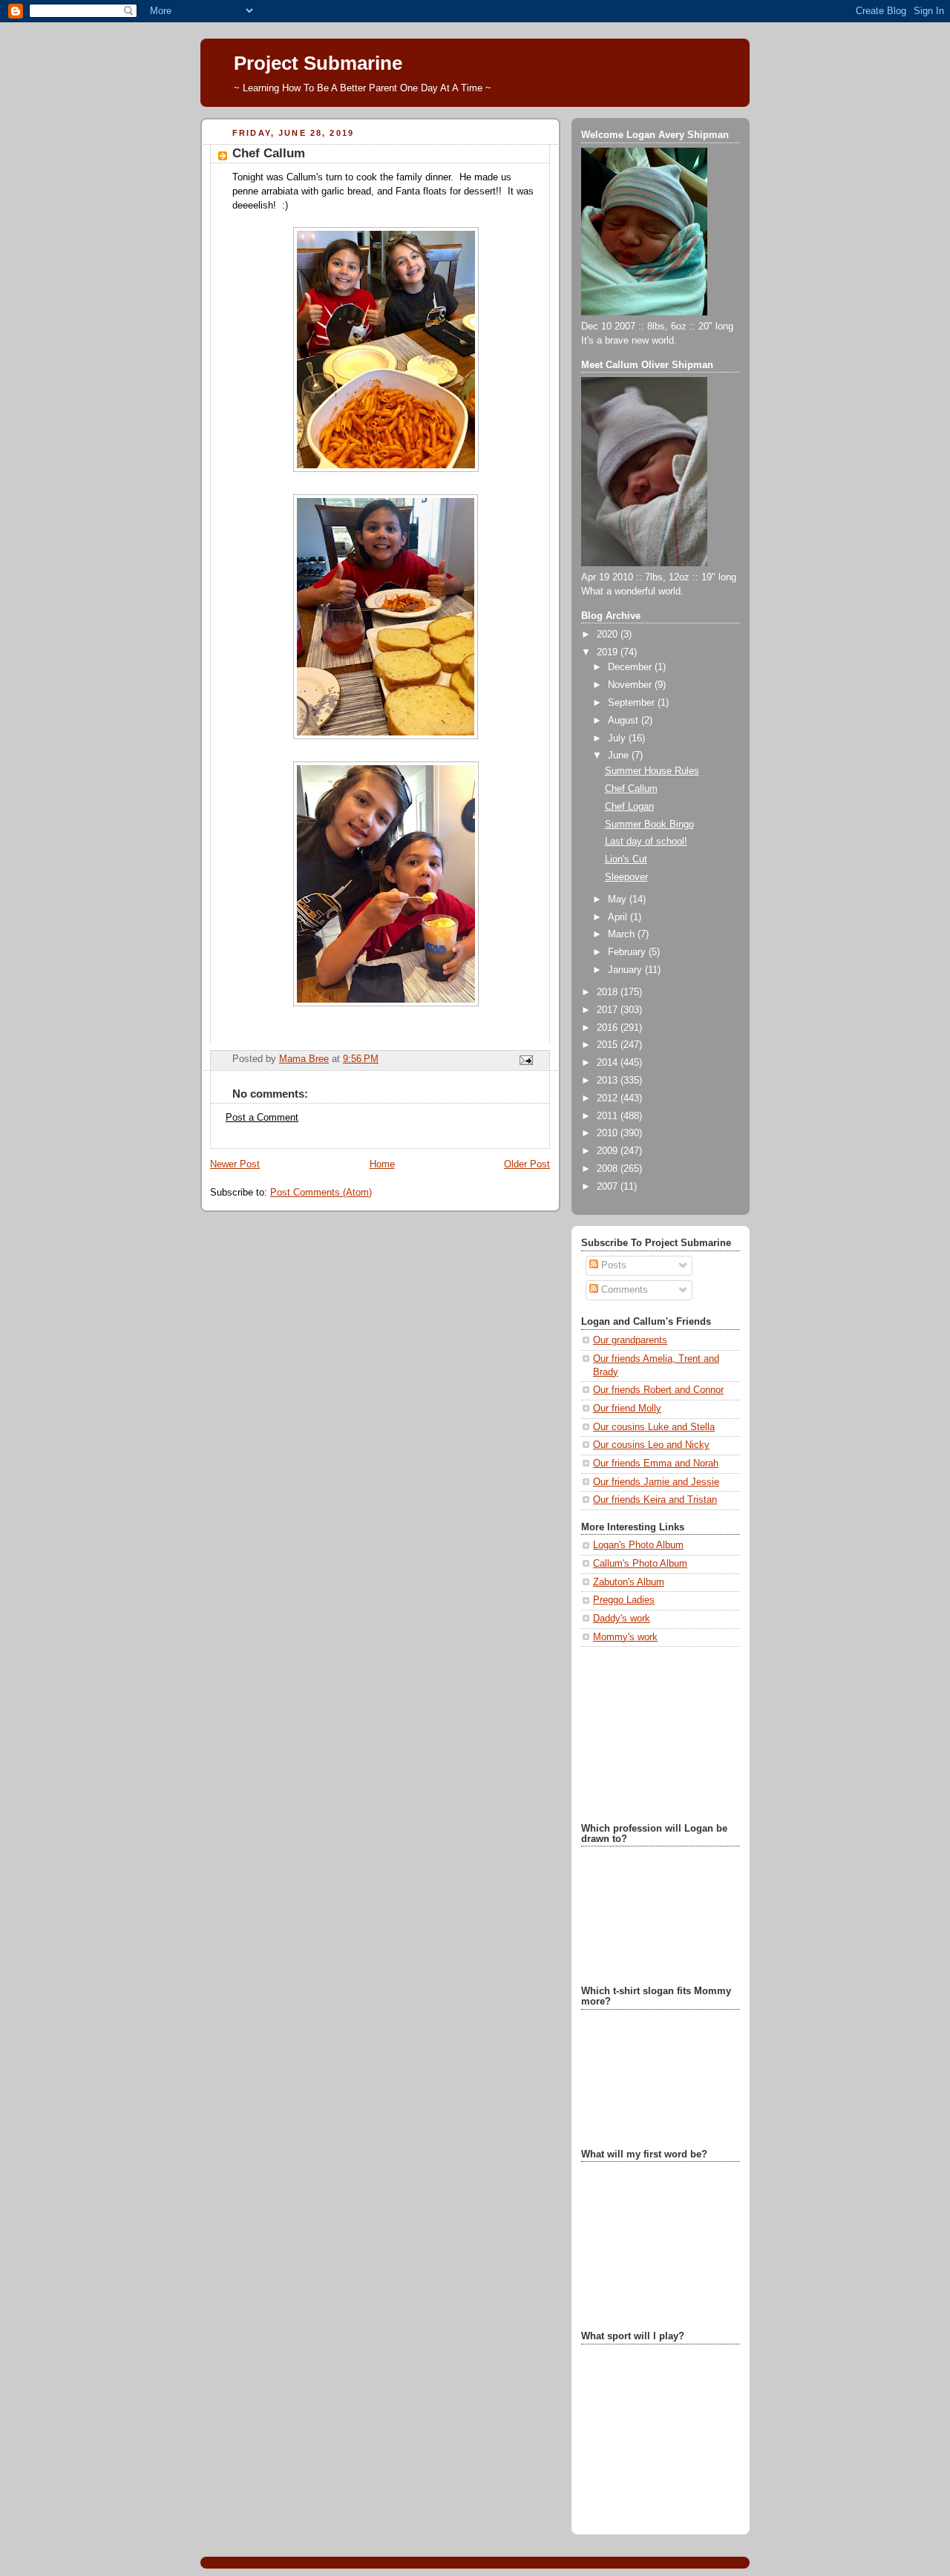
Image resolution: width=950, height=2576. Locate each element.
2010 (609, 1133)
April (619, 917)
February (628, 952)
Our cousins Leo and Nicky (651, 1445)
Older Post (527, 1164)
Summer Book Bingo (649, 825)
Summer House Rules (652, 771)
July (618, 738)
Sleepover (626, 877)
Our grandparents (630, 1340)
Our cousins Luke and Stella (654, 1427)
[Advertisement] (655, 1733)
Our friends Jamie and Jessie (656, 1482)
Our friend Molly (627, 1409)
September (633, 703)
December (631, 667)
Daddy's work (622, 1619)
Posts (612, 1265)
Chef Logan (629, 807)
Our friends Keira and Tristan (655, 1500)
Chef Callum (631, 789)
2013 (609, 1081)
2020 (609, 635)
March (623, 934)
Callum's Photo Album (640, 1564)
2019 (609, 652)
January (626, 970)
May (619, 899)
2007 (609, 1187)
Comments (623, 1290)
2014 (609, 1063)
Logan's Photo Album (638, 1545)
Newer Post (235, 1164)
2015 (609, 1045)
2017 (609, 1010)
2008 (609, 1169)
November (631, 685)
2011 (609, 1116)
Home (382, 1164)
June (620, 756)
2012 (609, 1098)
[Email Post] (525, 1060)
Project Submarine (318, 63)
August (625, 721)
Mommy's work (625, 1637)
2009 (609, 1151)
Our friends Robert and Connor (658, 1390)
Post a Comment (262, 1118)
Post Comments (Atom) (321, 1193)
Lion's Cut (626, 859)
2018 (609, 992)
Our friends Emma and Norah (656, 1464)
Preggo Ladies (624, 1600)
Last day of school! (646, 842)
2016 (609, 1028)
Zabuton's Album (629, 1582)
